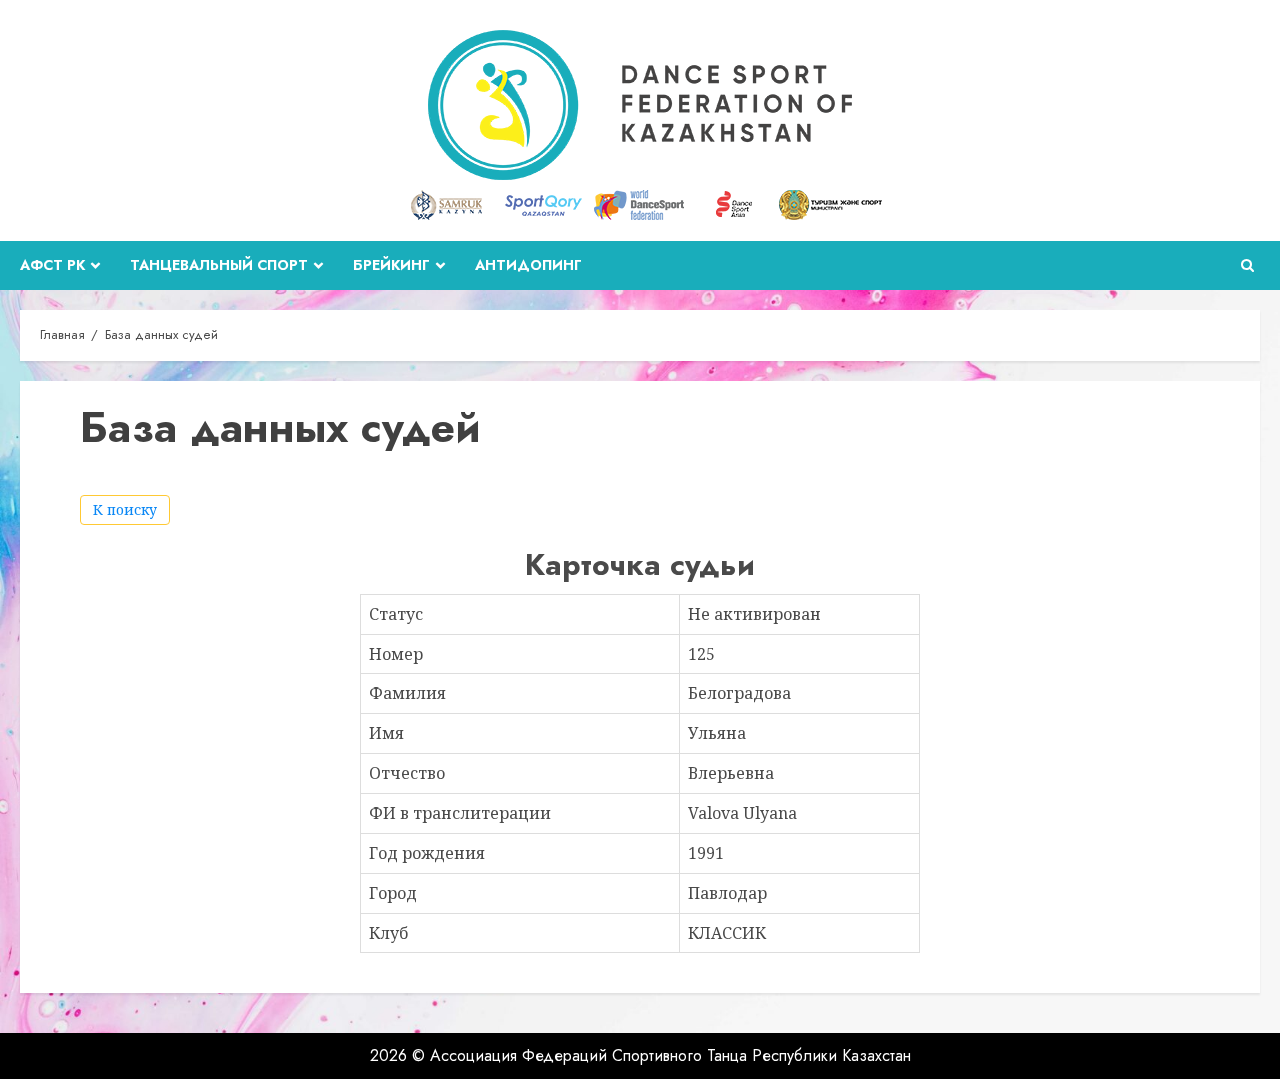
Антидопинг (528, 265)
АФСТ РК (52, 265)
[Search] (1247, 265)
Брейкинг (391, 265)
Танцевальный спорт (219, 265)
